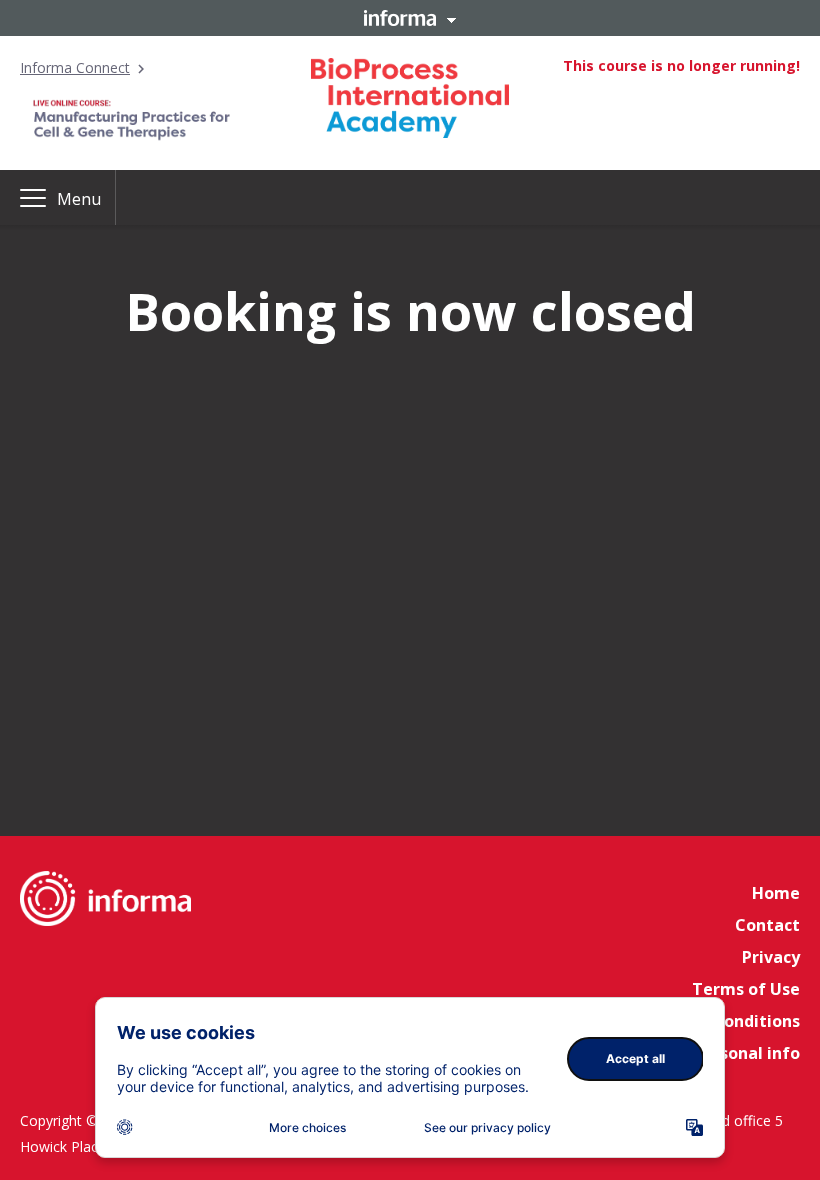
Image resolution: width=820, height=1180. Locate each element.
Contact (767, 925)
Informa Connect (75, 67)
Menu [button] (79, 199)
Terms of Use (746, 989)
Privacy (771, 957)
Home (776, 893)
